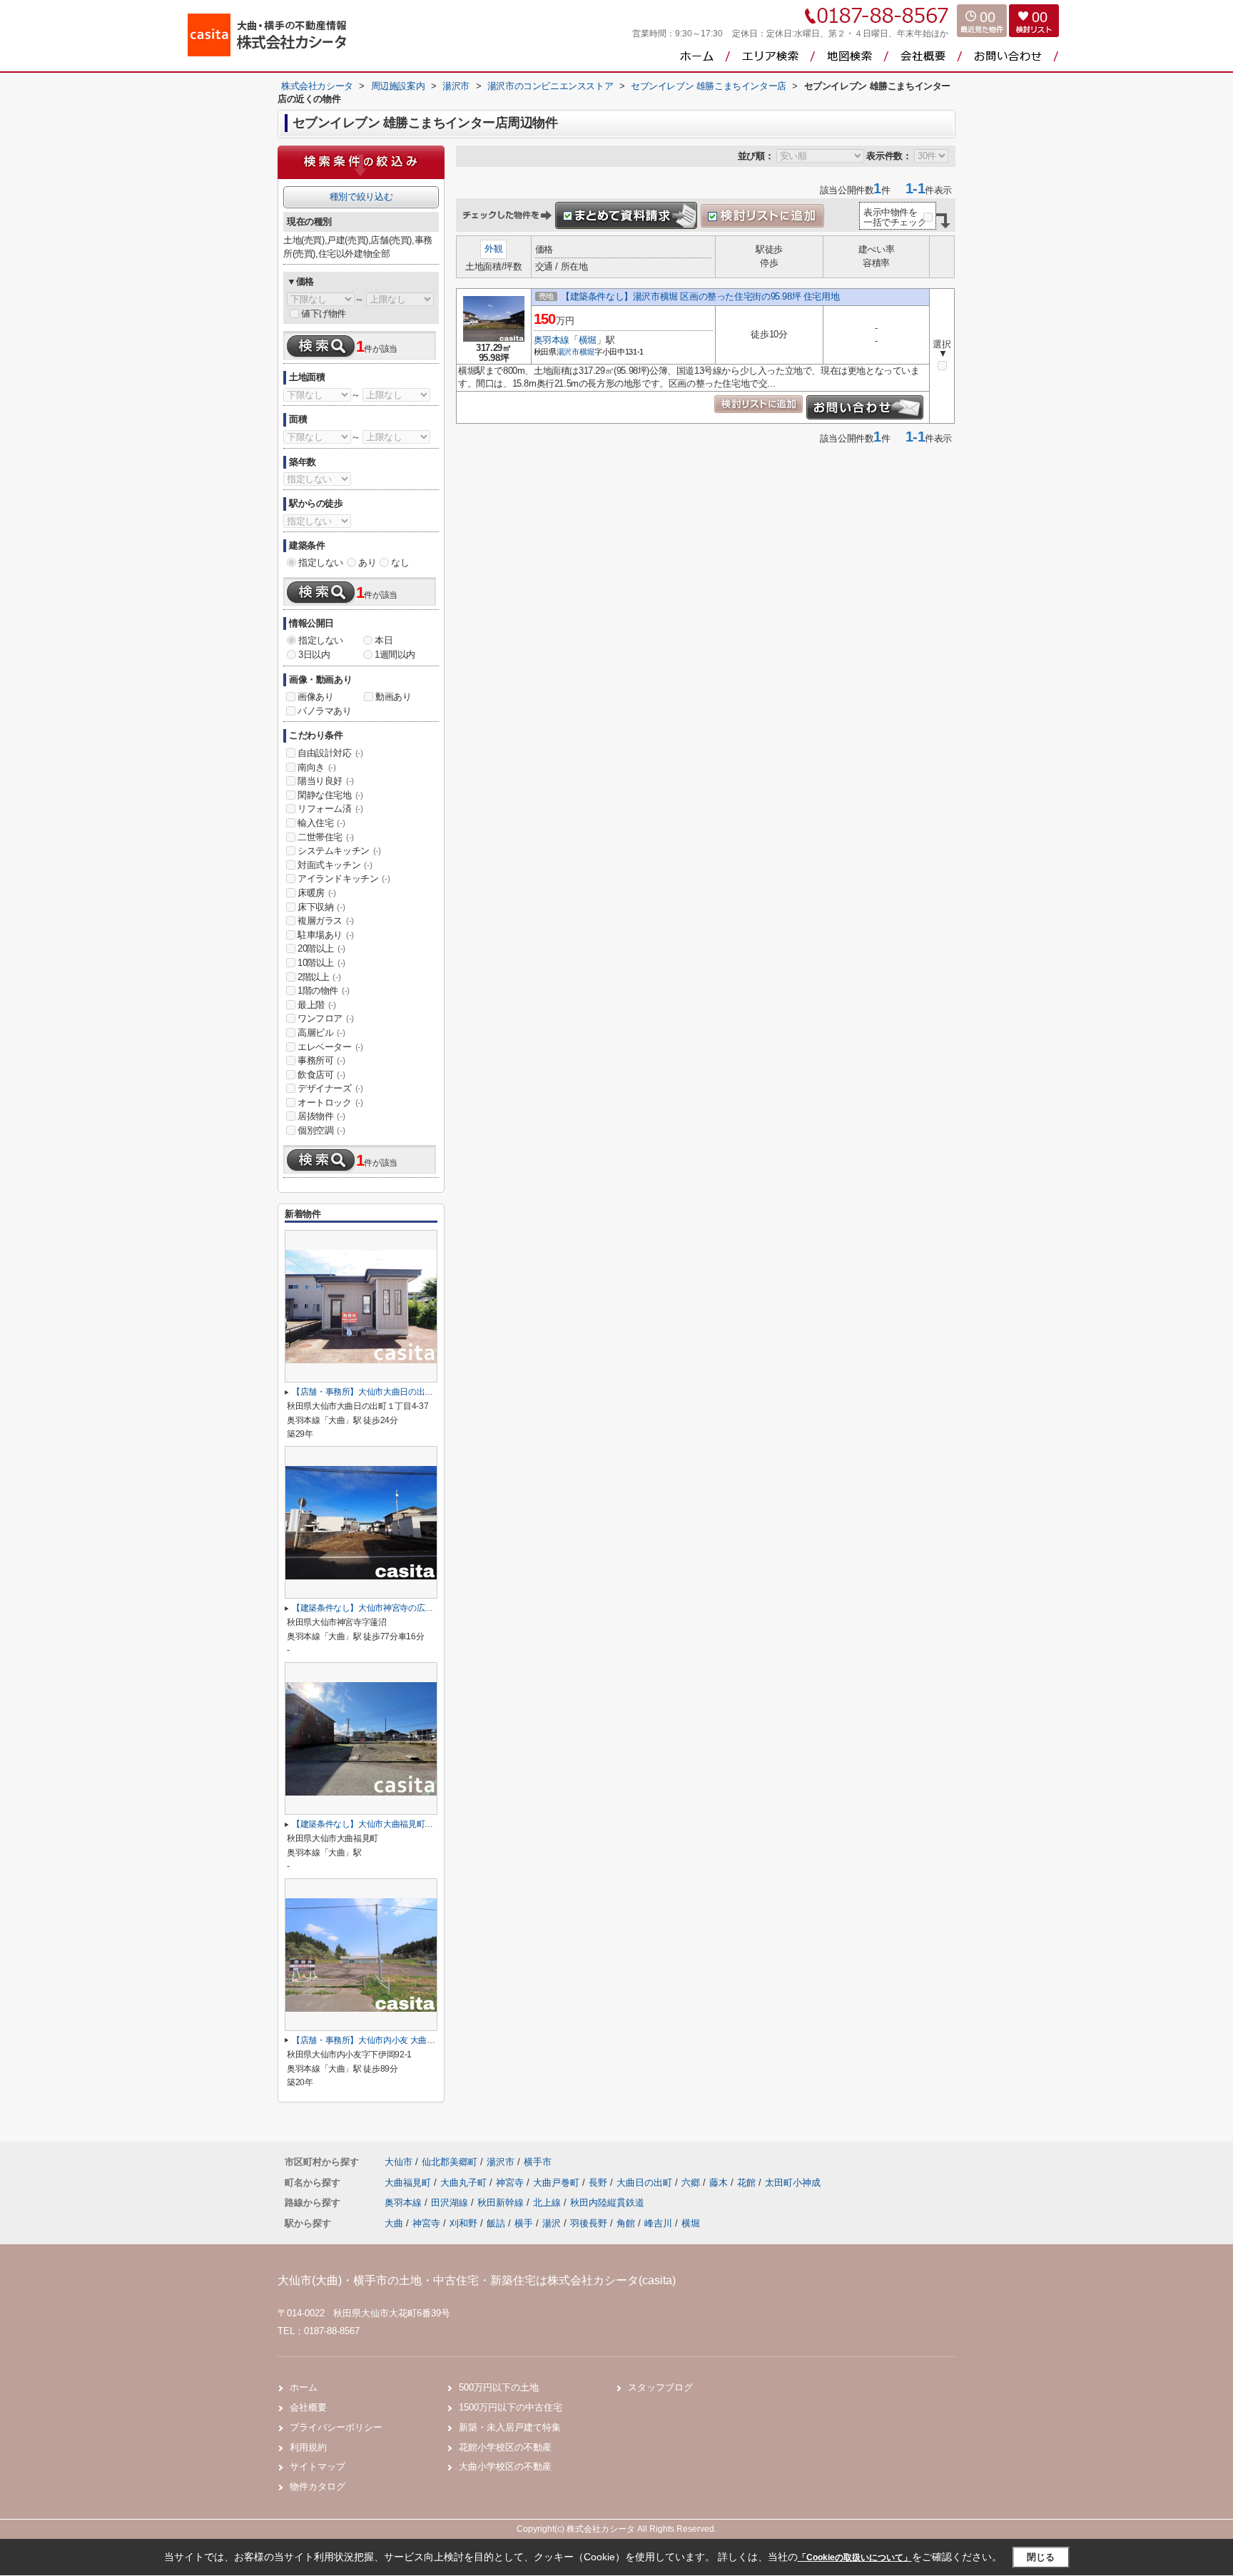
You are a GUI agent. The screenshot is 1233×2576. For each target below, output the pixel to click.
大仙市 (399, 2162)
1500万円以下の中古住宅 (511, 2407)
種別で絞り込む (361, 197)
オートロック (330, 1103)
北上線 (548, 2203)
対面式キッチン (335, 865)
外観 (493, 249)
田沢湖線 (451, 2203)
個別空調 (321, 1130)
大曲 (394, 2223)
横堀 (588, 340)
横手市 (538, 2162)
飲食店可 (321, 1075)
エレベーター (330, 1047)
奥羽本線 (552, 340)
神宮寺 (511, 2183)
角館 (626, 2223)
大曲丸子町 (465, 2183)
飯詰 (496, 2223)
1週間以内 (395, 655)
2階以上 (319, 977)
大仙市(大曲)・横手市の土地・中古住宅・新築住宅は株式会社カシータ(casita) (477, 2280)
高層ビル (321, 1033)
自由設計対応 (330, 753)
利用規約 (308, 2447)
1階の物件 (324, 991)
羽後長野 (589, 2223)
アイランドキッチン (344, 879)
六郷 (692, 2183)
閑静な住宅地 (330, 795)
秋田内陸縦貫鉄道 (607, 2203)
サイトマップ (318, 2466)
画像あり (315, 697)
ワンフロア (326, 1018)
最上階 (317, 1005)
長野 (599, 2183)
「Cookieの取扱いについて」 (855, 2557)
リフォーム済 (330, 809)
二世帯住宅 (326, 837)
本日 (384, 640)
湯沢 (552, 2223)
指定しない (321, 562)
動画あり (393, 697)
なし (400, 562)
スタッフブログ (660, 2387)
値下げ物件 (324, 314)
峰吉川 (658, 2223)
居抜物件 (321, 1116)
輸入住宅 (321, 823)
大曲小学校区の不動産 (505, 2466)
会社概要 (308, 2407)
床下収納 (321, 907)
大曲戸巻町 (558, 2183)
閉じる (1041, 2557)
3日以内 (314, 655)
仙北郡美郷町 (450, 2162)
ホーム (304, 2387)
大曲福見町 (409, 2183)
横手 (524, 2223)
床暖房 (317, 893)
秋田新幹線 (502, 2203)
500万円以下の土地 (499, 2387)
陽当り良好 (326, 781)
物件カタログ (318, 2486)
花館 (748, 2183)
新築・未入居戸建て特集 (510, 2427)
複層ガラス (326, 921)
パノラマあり (325, 711)
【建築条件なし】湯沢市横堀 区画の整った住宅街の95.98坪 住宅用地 (700, 296)
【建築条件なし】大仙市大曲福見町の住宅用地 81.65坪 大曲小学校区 (420, 1824)
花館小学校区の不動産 (505, 2447)
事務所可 (321, 1060)
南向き (317, 767)
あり (367, 562)
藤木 (720, 2183)
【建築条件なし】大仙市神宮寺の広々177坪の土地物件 (395, 1608)
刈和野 (463, 2223)
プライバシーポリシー (336, 2427)
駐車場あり (326, 935)
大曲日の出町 (646, 2183)
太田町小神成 (793, 2183)
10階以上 (321, 963)
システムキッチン (339, 851)
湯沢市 (568, 352)
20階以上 (321, 948)
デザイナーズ (330, 1088)
